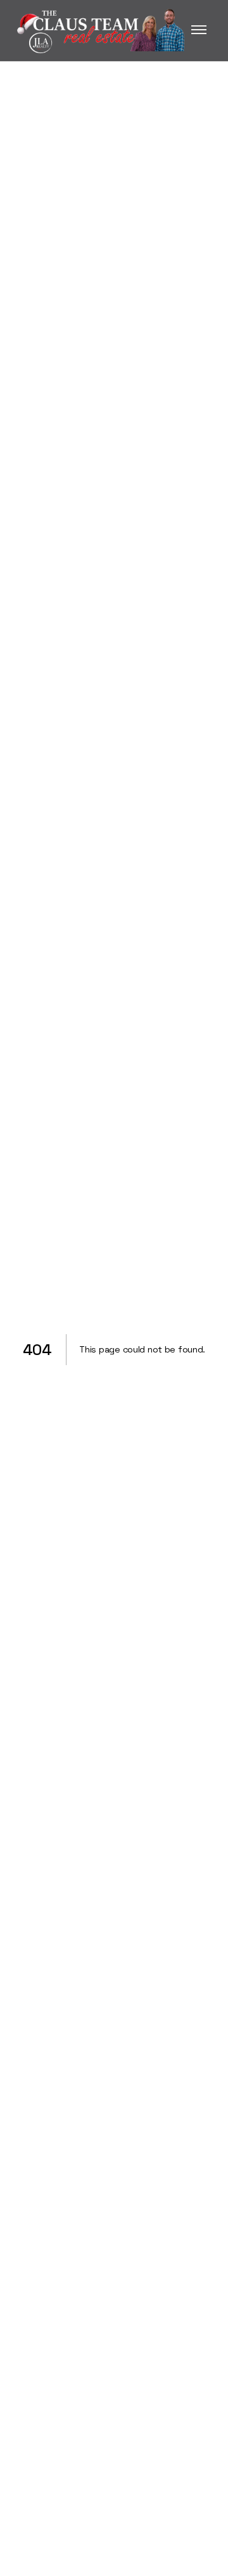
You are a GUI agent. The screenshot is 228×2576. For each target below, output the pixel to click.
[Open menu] (199, 30)
